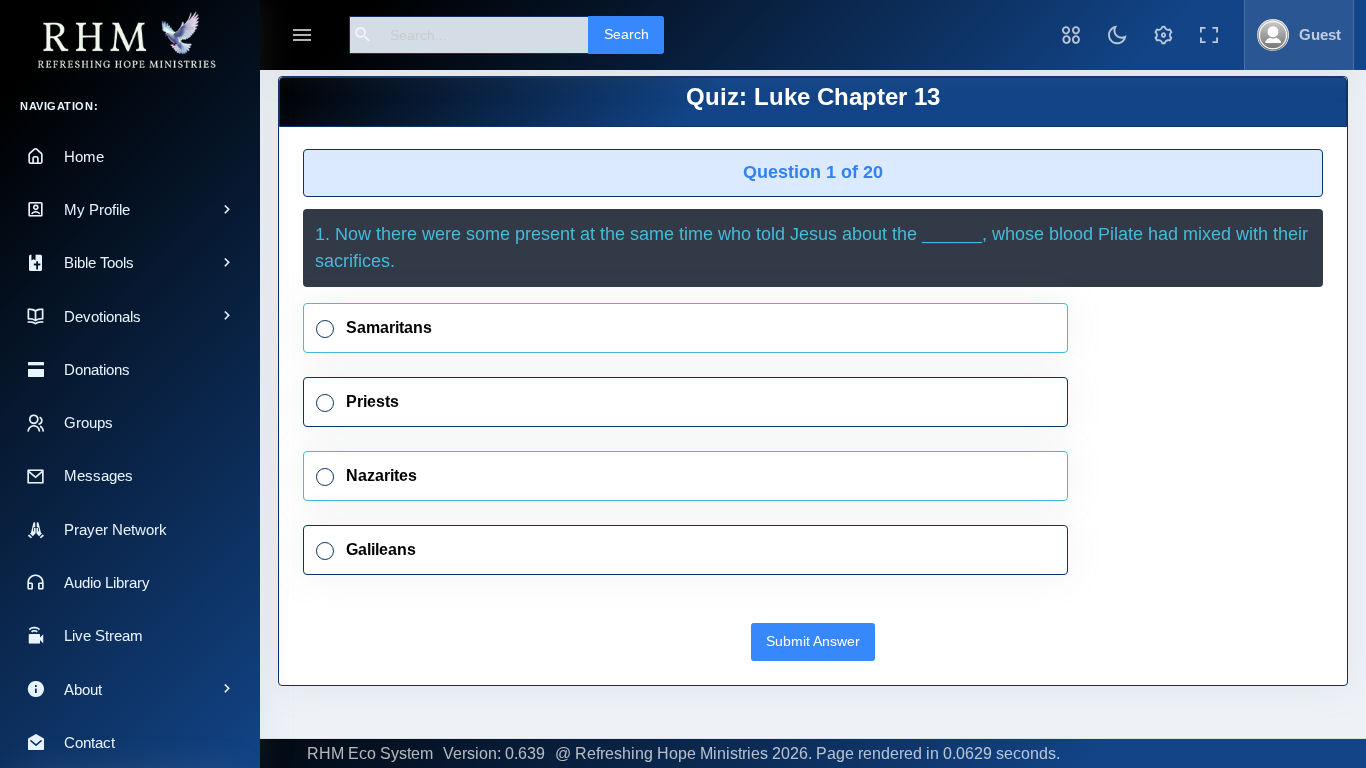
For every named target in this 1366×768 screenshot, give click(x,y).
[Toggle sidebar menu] (302, 35)
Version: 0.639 (494, 753)
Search (626, 34)
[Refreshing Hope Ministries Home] (130, 41)
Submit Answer (813, 641)
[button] (1071, 35)
